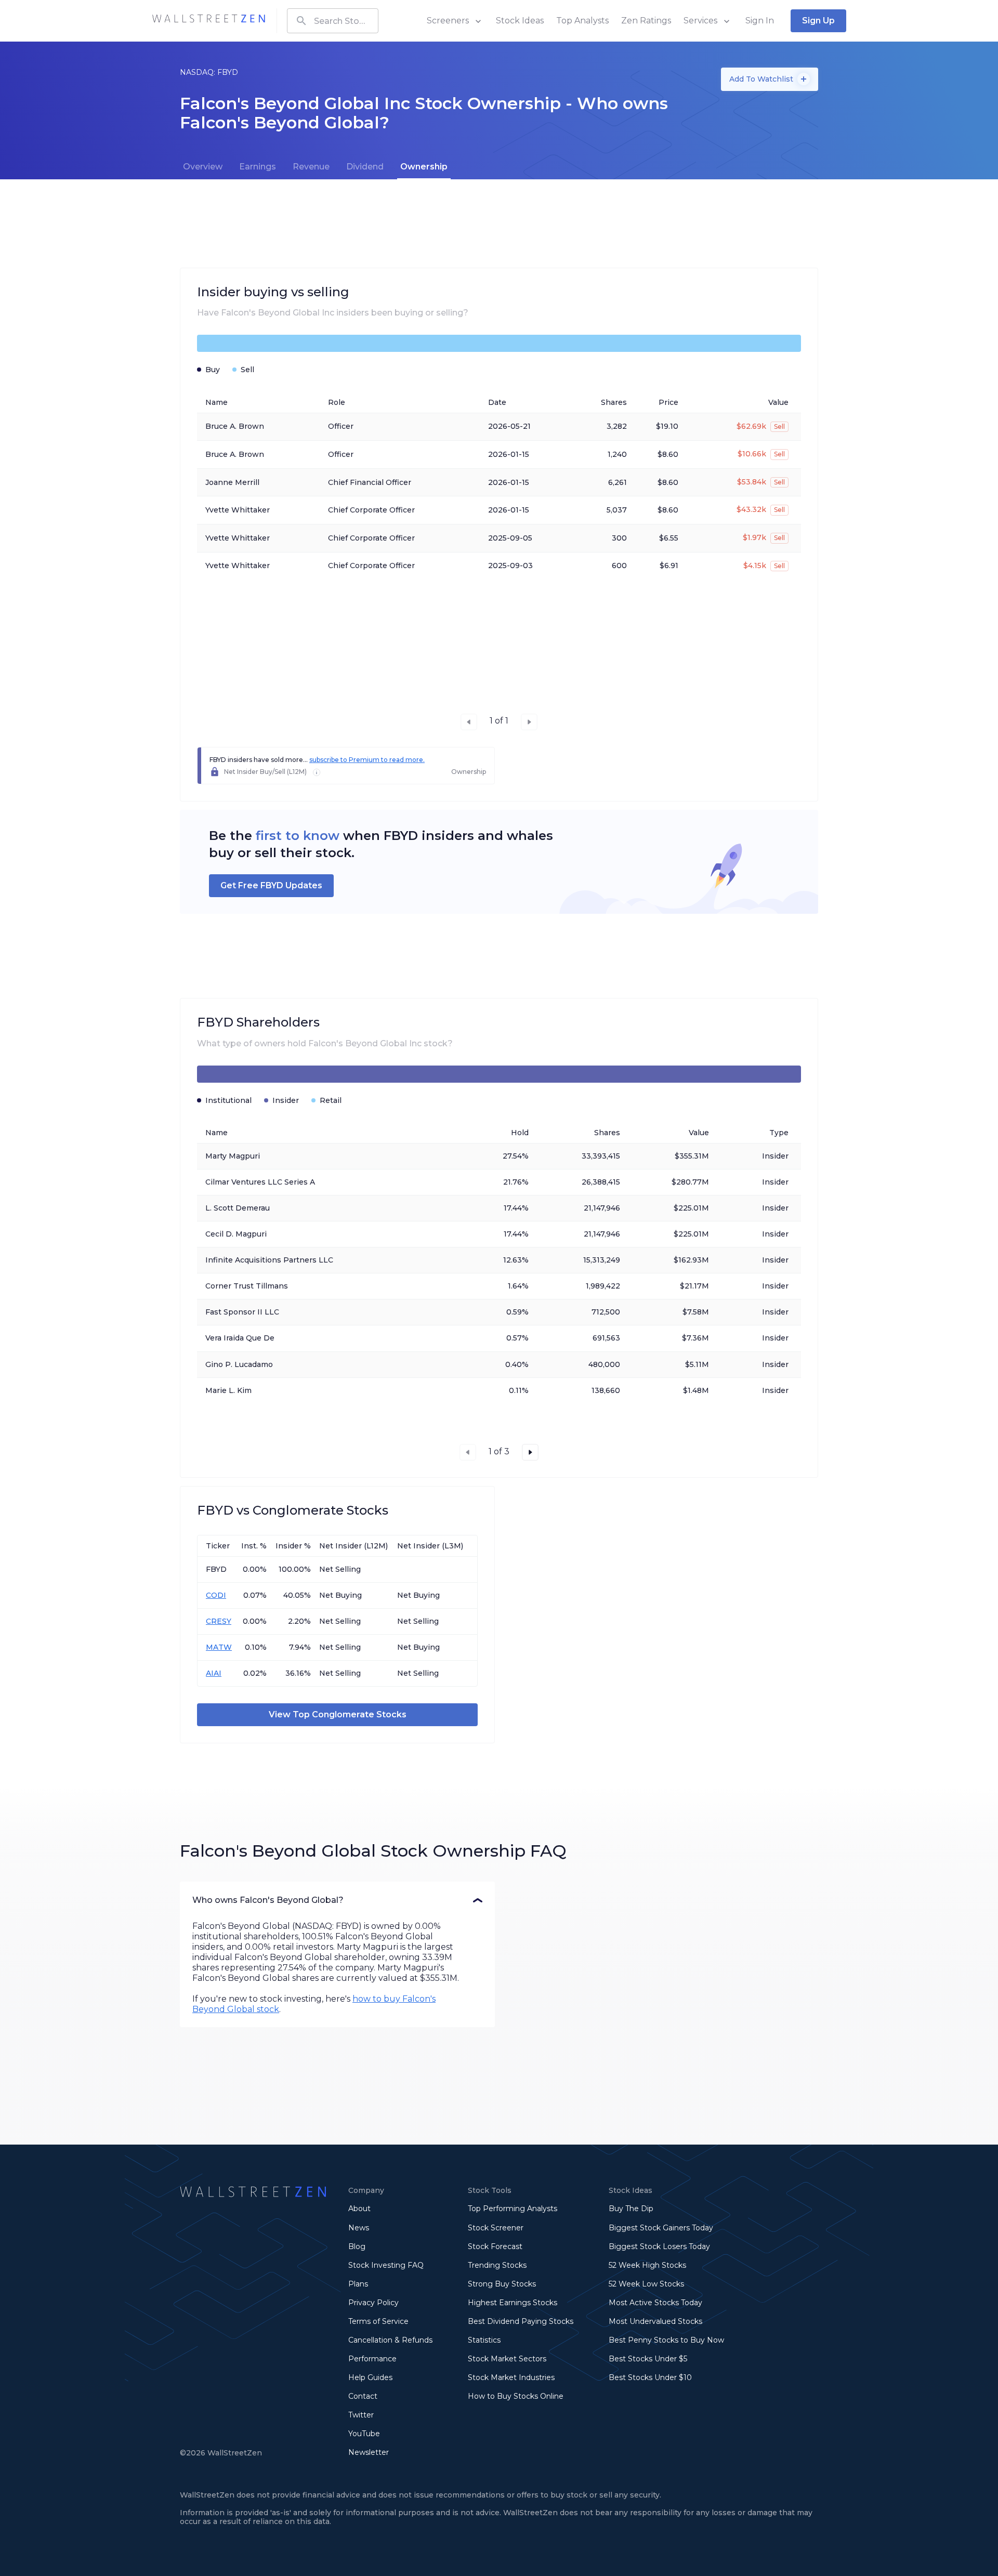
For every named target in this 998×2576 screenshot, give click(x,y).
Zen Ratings (646, 21)
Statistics (484, 2340)
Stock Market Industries (511, 2377)
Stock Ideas (520, 21)
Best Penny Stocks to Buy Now (666, 2340)
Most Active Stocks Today (655, 2303)
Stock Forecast (495, 2246)
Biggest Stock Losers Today (659, 2246)
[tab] (203, 167)
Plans (358, 2284)
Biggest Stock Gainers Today (661, 2228)
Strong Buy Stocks (502, 2284)
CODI (216, 1595)
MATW (219, 1647)
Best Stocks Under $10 (650, 2377)
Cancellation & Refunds (390, 2340)
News (359, 2228)
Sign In (760, 21)
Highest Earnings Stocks (513, 2303)
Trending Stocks (497, 2265)
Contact (363, 2396)
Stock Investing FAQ (386, 2265)
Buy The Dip (631, 2209)
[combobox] (333, 21)
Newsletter (369, 2452)
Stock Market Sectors (507, 2359)
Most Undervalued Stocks (655, 2321)
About (359, 2209)
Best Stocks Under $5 (648, 2359)
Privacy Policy (373, 2303)
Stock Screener (496, 2228)
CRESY (219, 1621)
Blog (357, 2246)
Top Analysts (582, 21)
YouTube (364, 2434)
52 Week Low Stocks (646, 2284)
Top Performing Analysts (513, 2209)
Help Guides (370, 2377)
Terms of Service (378, 2321)
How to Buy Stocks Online (516, 2396)
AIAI (214, 1673)
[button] (337, 1900)
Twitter (361, 2415)
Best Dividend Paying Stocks (521, 2321)
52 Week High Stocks (647, 2265)
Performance (372, 2359)
